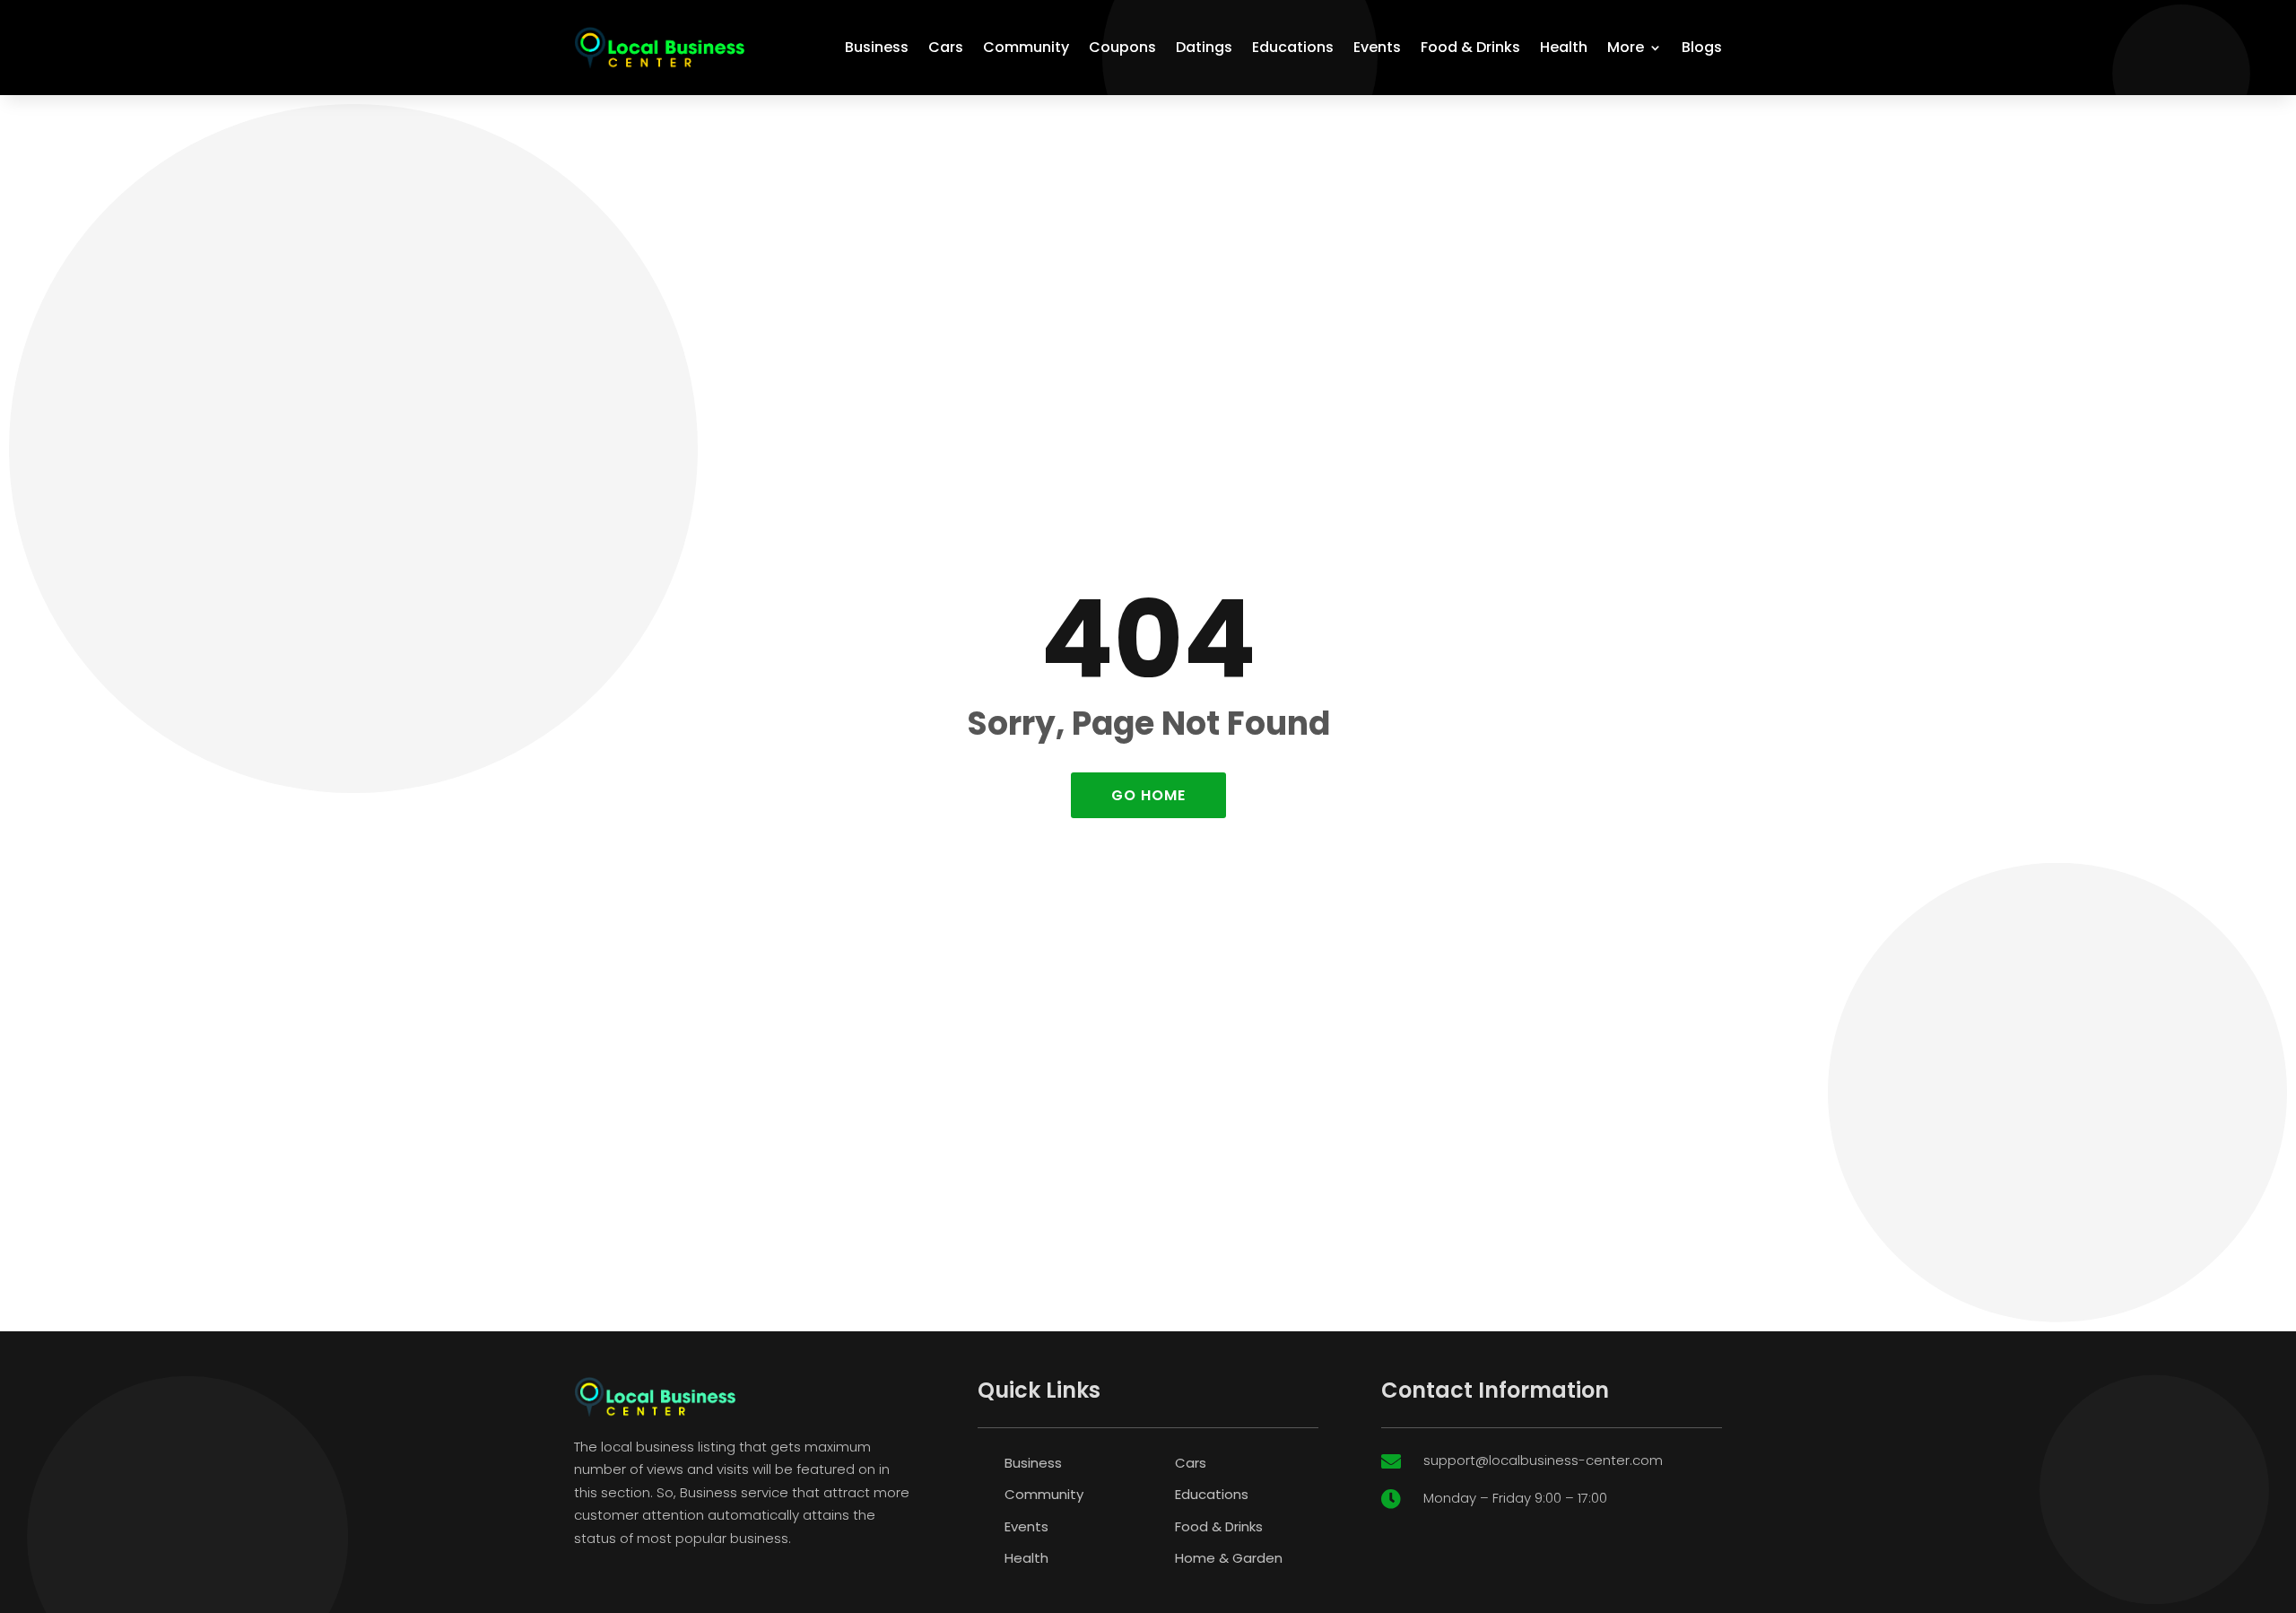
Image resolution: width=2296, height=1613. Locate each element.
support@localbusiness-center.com (1543, 1460)
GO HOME (1148, 795)
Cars (946, 47)
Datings (1204, 47)
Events (1377, 47)
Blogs (1702, 47)
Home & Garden (1229, 1558)
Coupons (1122, 47)
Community (1026, 47)
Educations (1293, 47)
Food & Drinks (1470, 47)
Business (877, 47)
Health (1564, 47)
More (1626, 47)
